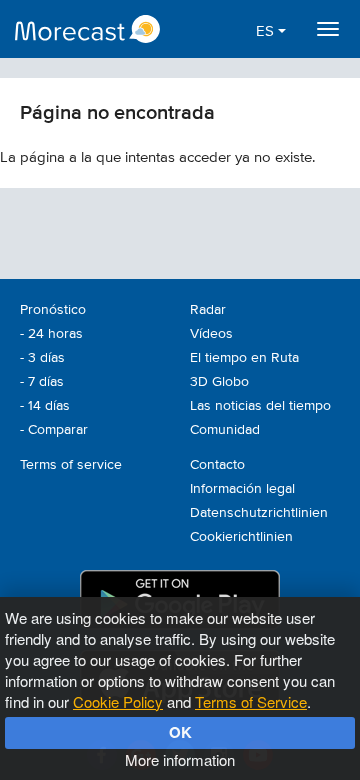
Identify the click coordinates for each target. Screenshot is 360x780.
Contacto (217, 465)
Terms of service (71, 465)
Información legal (242, 489)
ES (267, 31)
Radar (208, 310)
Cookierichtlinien (241, 537)
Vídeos (211, 334)
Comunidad (225, 430)
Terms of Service (251, 701)
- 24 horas (51, 334)
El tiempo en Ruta (244, 358)
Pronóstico (53, 310)
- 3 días (42, 358)
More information (180, 759)
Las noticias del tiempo (260, 406)
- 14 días (45, 406)
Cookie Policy (118, 701)
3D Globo (219, 382)
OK (180, 732)
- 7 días (42, 382)
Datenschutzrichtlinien (259, 513)
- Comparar (54, 430)
